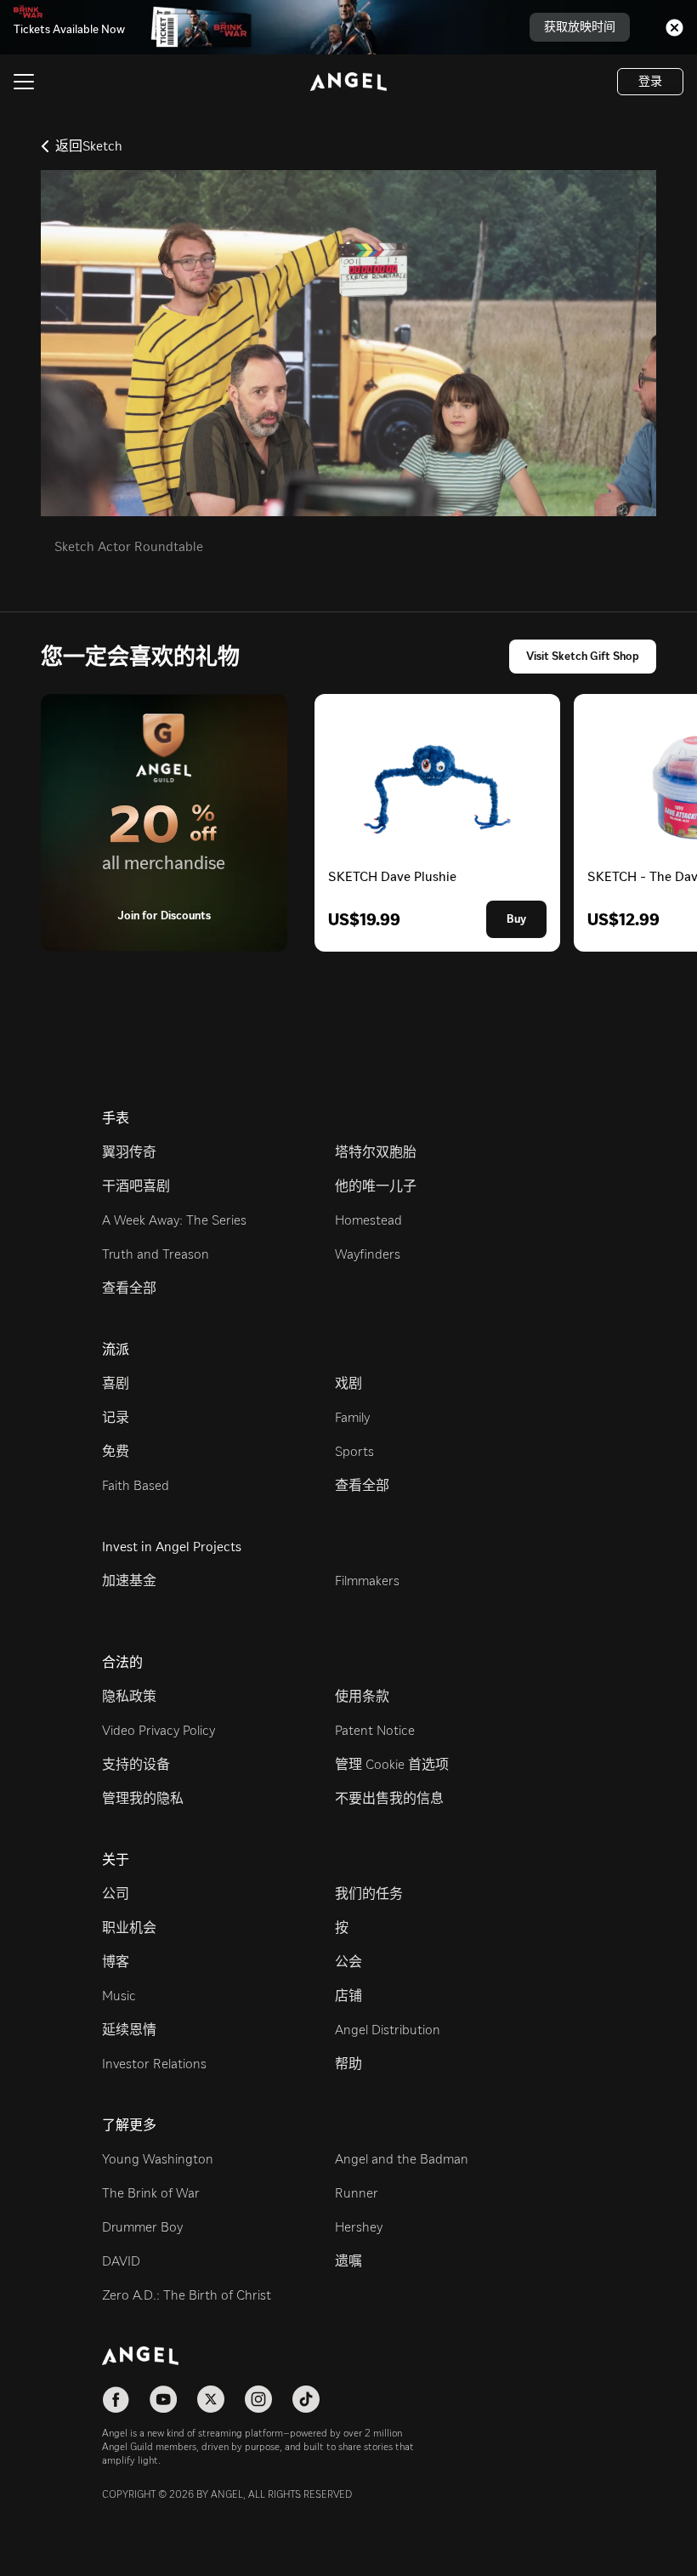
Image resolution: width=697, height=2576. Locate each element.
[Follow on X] (211, 2399)
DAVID (121, 2261)
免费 (116, 1451)
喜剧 (116, 1383)
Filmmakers (367, 1581)
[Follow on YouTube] (163, 2399)
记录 (116, 1417)
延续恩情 (129, 2030)
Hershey (359, 2227)
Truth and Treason (156, 1254)
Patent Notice (375, 1730)
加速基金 (129, 1581)
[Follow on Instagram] (258, 2399)
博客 (116, 1962)
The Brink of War (151, 2193)
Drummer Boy (142, 2227)
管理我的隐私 (143, 1798)
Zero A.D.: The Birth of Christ (187, 2295)
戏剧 (348, 1383)
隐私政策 (129, 1696)
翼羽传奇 (129, 1152)
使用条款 (362, 1696)
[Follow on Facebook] (116, 2399)
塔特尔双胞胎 (376, 1152)
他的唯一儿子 (376, 1186)
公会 (348, 1962)
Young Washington (158, 2159)
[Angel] (348, 82)
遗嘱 (348, 2261)
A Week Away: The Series (174, 1220)
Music (119, 1996)
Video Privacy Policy (159, 1730)
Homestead (368, 1220)
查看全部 (129, 1288)
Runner (357, 2193)
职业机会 (129, 1928)
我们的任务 (369, 1894)
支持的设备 (136, 1764)
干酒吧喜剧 (136, 1186)
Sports (354, 1451)
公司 (116, 1894)
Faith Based (136, 1485)
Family (352, 1417)
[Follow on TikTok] (306, 2399)
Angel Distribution (388, 2030)
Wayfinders (368, 1254)
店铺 (348, 1996)
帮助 (348, 2064)
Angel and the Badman (402, 2159)
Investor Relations (154, 2064)
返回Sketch (89, 146)
